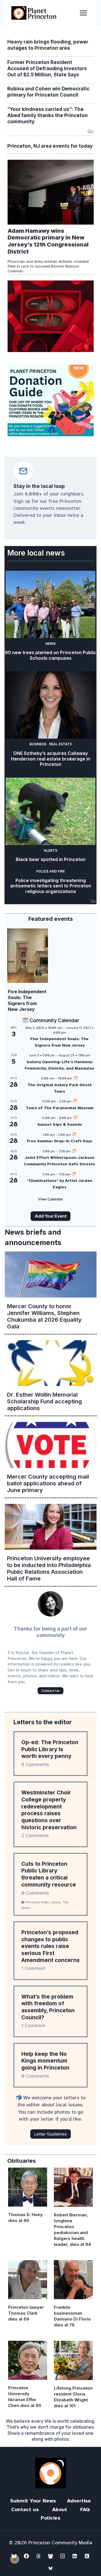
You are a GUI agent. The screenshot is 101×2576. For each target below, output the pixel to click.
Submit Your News (33, 2501)
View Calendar (51, 1199)
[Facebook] (26, 2556)
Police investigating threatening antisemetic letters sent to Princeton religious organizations (51, 886)
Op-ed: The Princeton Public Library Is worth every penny (50, 1749)
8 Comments (35, 1765)
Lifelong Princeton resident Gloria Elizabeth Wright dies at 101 (73, 2397)
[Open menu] (83, 13)
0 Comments (35, 1893)
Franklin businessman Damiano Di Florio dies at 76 (72, 2316)
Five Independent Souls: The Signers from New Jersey (27, 1000)
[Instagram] (63, 2556)
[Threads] (38, 2556)
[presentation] (51, 192)
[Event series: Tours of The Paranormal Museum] (75, 1101)
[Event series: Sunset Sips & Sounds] (75, 1118)
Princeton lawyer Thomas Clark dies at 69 (26, 2313)
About (60, 2509)
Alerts (50, 850)
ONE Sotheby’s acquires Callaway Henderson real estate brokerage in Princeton (51, 759)
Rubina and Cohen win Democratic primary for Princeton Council (48, 92)
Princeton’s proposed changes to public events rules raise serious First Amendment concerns (50, 1946)
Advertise (79, 2501)
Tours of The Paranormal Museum (60, 1108)
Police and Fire (50, 871)
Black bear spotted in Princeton (51, 859)
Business (38, 744)
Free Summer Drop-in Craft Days (60, 1141)
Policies (50, 2518)
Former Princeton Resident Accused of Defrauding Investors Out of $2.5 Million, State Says (47, 68)
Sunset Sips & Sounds (60, 1124)
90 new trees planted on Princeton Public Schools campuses (50, 655)
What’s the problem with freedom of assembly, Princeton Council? (48, 2007)
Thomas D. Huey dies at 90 (25, 2218)
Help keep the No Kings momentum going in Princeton (45, 2061)
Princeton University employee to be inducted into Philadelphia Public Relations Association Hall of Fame (49, 1568)
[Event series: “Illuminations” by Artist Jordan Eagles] (74, 1174)
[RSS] (87, 2556)
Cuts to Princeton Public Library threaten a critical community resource (49, 1874)
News (50, 644)
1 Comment (33, 1968)
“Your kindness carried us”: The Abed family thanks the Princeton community (48, 115)
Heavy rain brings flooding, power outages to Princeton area (48, 45)
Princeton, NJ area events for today (50, 146)
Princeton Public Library (43, 1902)
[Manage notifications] (15, 2559)
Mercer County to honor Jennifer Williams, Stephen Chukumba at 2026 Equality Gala (44, 1316)
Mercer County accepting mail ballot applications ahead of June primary (48, 1483)
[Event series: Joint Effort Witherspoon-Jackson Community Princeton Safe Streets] (74, 1151)
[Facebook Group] (50, 2556)
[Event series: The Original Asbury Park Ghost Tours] (75, 1078)
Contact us (25, 2509)
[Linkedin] (75, 2556)
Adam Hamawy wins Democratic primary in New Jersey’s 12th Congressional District (48, 241)
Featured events (51, 919)
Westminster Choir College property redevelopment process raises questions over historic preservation (49, 1810)
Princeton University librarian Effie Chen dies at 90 (25, 2397)
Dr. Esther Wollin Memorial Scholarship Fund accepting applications (44, 1401)
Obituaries (22, 2161)
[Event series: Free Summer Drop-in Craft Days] (74, 1135)
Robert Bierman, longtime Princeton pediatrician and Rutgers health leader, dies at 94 (72, 2230)
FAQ (85, 2509)
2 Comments (35, 1836)
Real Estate (60, 744)
